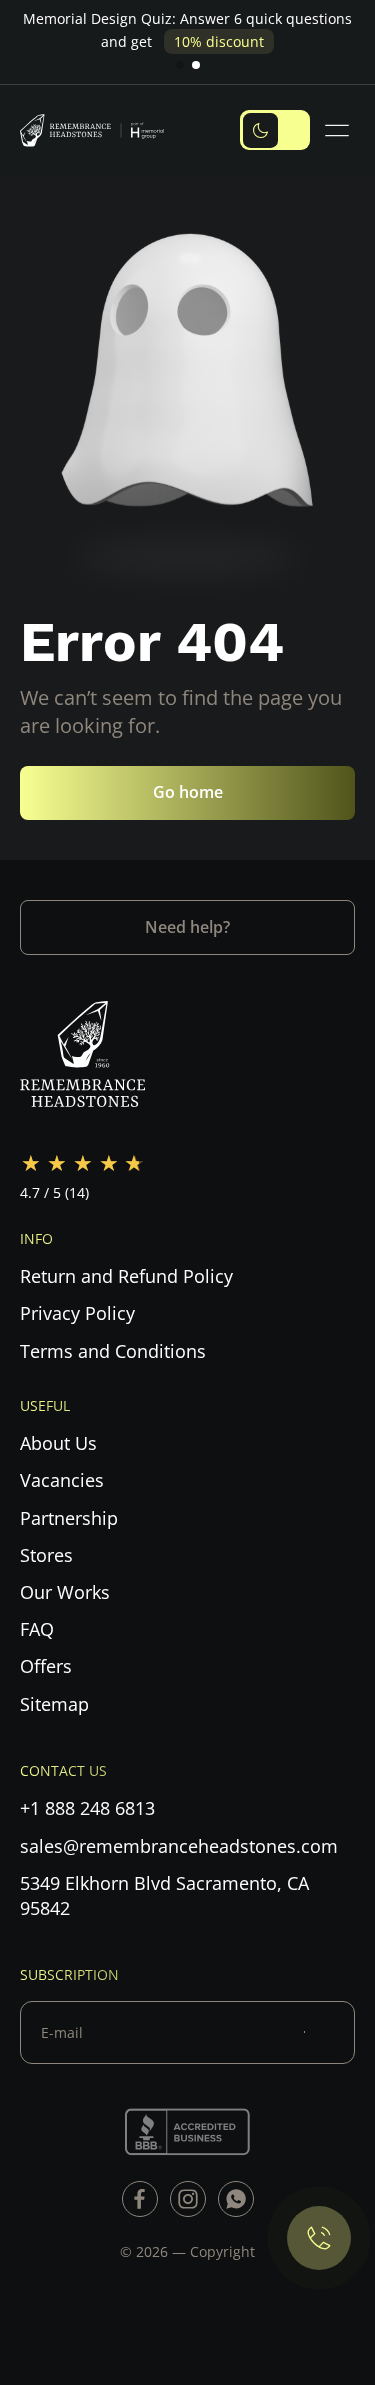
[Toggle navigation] (340, 130)
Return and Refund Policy (126, 1276)
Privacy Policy (77, 1313)
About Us (58, 1443)
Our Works (65, 1592)
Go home (188, 792)
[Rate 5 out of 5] (135, 1164)
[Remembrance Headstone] (100, 130)
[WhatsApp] (236, 2199)
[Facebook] (140, 2199)
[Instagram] (188, 2199)
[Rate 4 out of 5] (109, 1164)
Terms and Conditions (113, 1351)
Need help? (187, 927)
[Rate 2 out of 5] (57, 1164)
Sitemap (54, 1704)
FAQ (37, 1629)
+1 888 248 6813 (87, 1808)
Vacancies (62, 1480)
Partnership (69, 1518)
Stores (46, 1555)
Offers (46, 1666)
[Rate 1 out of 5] (31, 1164)
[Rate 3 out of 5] (83, 1164)
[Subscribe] (329, 2032)
